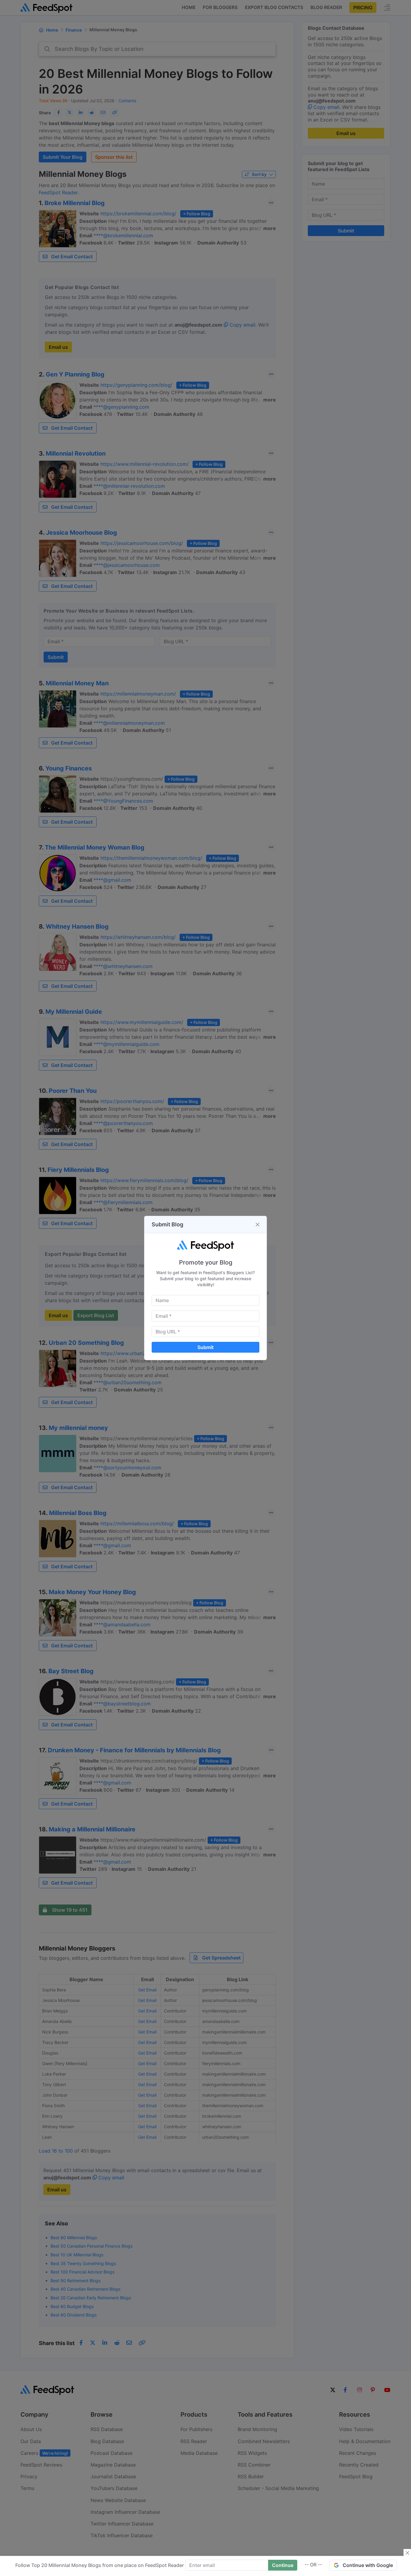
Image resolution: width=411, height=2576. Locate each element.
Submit (205, 1347)
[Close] (258, 1225)
